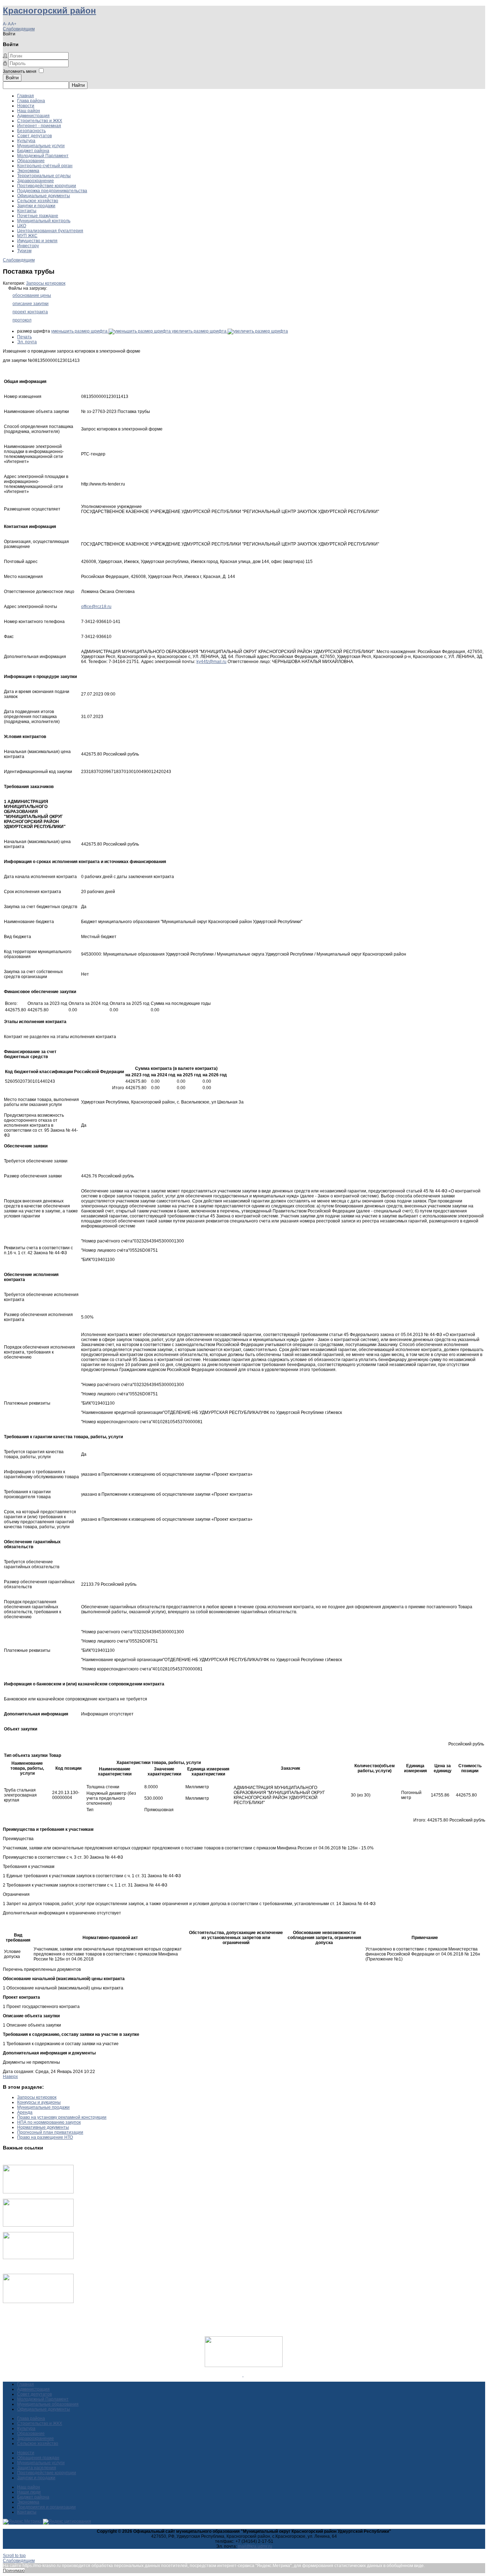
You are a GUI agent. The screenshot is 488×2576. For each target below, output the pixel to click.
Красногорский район (49, 11)
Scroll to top (14, 2556)
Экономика (28, 171)
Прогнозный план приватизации (50, 2132)
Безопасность (31, 131)
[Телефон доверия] (38, 2302)
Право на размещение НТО (45, 2137)
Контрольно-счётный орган (45, 166)
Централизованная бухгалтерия (50, 231)
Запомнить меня (20, 71)
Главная (26, 96)
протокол (22, 320)
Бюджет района (33, 151)
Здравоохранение (36, 181)
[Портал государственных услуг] (38, 2192)
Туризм (24, 251)
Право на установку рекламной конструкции (62, 2117)
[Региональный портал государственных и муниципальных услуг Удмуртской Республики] (38, 2225)
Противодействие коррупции (47, 186)
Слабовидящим (19, 29)
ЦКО (22, 226)
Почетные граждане (38, 216)
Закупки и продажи (36, 206)
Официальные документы (44, 196)
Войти (12, 78)
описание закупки (31, 304)
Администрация (33, 116)
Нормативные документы (43, 2127)
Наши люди (29, 2492)
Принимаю (14, 2571)
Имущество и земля (37, 241)
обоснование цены (32, 295)
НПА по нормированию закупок (49, 2122)
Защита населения (37, 2468)
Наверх (10, 2077)
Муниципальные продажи (43, 2107)
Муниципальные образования (48, 2404)
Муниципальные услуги (41, 146)
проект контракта (30, 312)
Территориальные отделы (44, 176)
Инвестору (28, 246)
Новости (26, 106)
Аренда (25, 2112)
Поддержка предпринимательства (52, 191)
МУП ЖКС (27, 236)
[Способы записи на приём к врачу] (38, 2258)
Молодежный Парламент (43, 156)
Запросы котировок (46, 283)
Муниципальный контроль (44, 221)
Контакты (27, 211)
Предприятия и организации (46, 2507)
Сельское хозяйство (38, 201)
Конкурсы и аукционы (39, 2102)
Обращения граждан (38, 2458)
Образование (31, 161)
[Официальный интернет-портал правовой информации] (243, 2375)
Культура (26, 141)
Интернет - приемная (39, 126)
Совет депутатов (34, 136)
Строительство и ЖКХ (40, 121)
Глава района (31, 101)
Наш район (29, 111)
